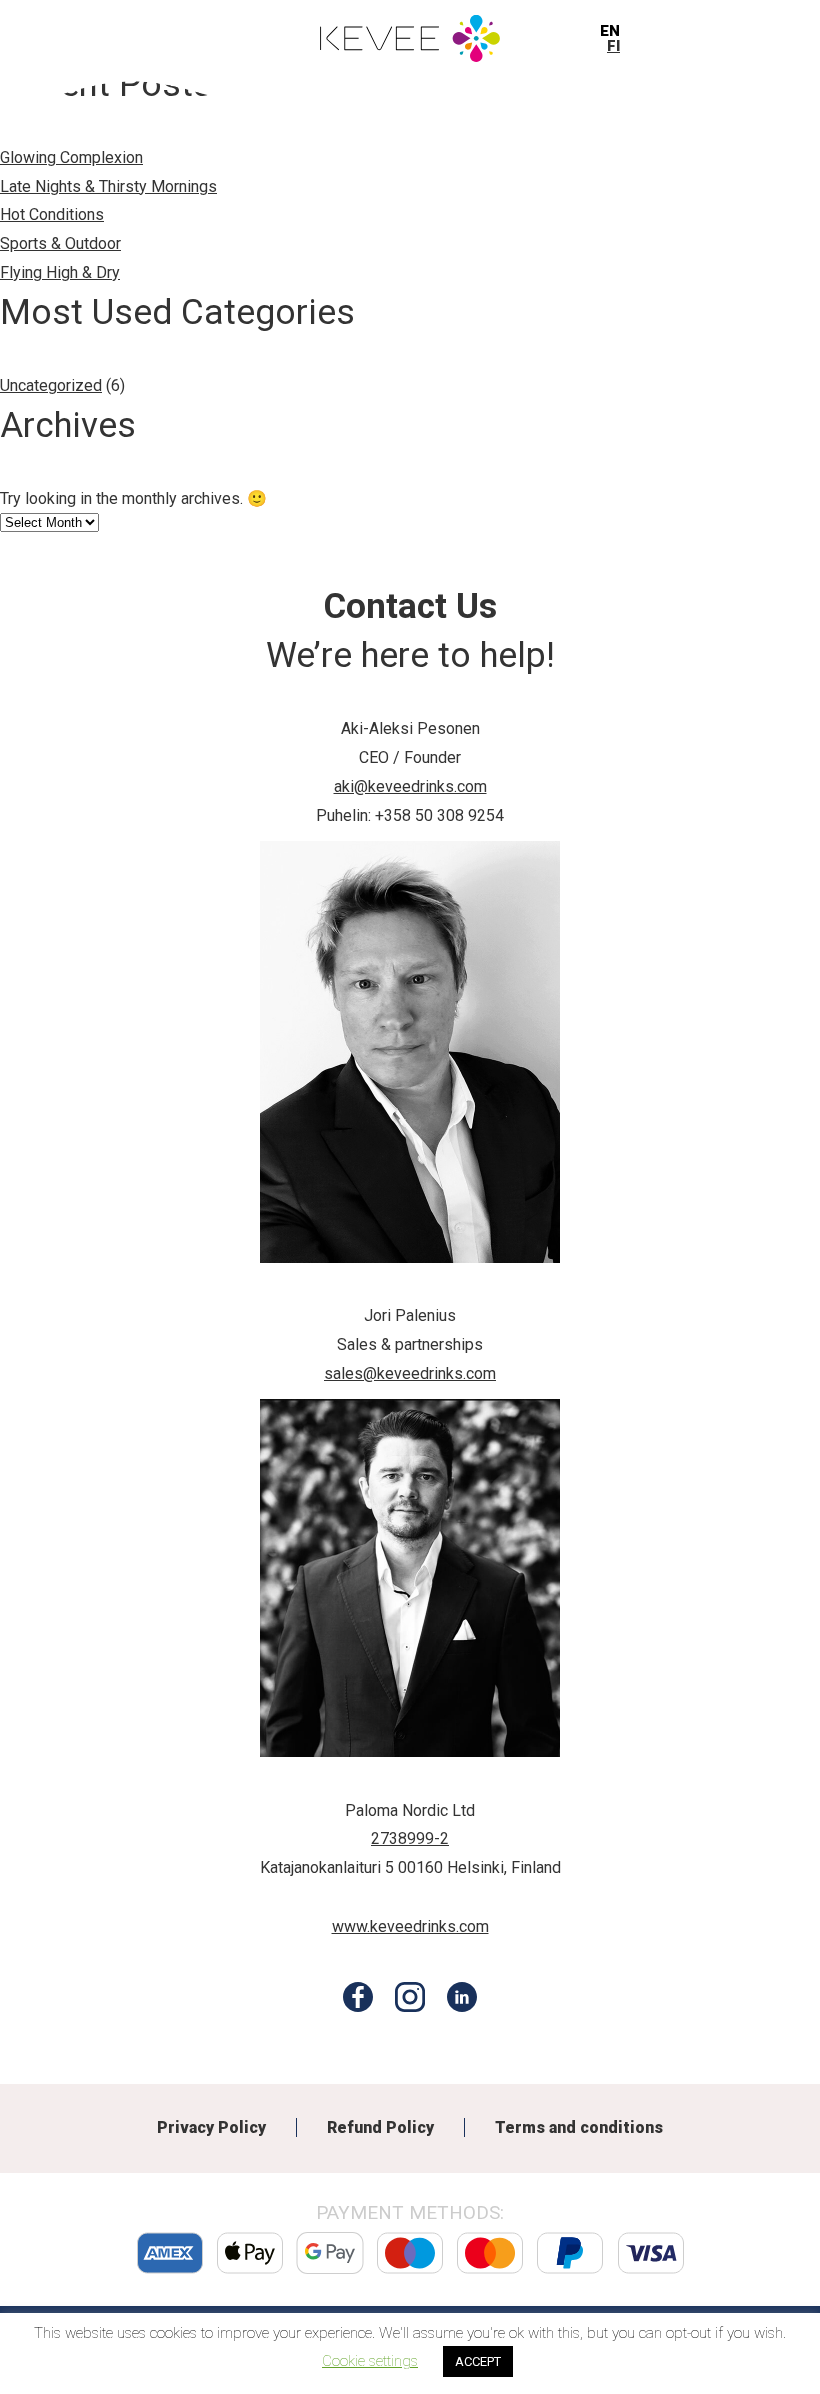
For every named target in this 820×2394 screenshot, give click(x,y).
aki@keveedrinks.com (410, 786)
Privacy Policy (211, 2127)
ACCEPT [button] (478, 2361)
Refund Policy (380, 2127)
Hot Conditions (52, 214)
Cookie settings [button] (370, 2361)
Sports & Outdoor (60, 243)
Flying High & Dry (60, 272)
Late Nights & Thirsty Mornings (108, 186)
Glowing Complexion (71, 157)
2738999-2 (410, 1838)
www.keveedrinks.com (410, 1926)
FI (613, 46)
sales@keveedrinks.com (410, 1373)
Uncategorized (51, 385)
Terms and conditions (579, 2127)
